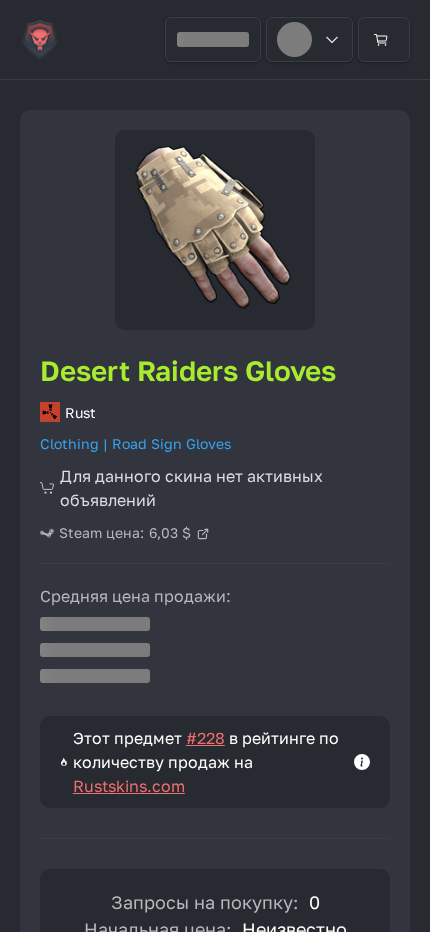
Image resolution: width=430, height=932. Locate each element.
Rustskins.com (129, 786)
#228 (205, 738)
